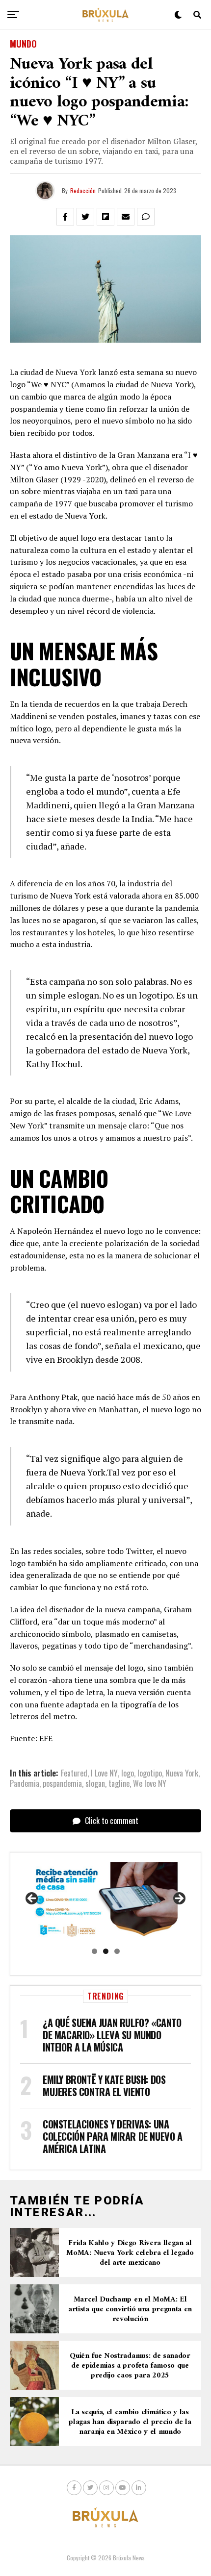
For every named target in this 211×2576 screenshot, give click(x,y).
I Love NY (104, 1773)
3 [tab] (117, 1951)
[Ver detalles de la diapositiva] (105, 1901)
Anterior (32, 1899)
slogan (95, 1783)
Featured (74, 1773)
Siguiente (179, 1899)
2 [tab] (106, 1951)
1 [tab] (94, 1951)
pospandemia (62, 1783)
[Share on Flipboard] (105, 217)
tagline (119, 1783)
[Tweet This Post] (85, 217)
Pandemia (25, 1783)
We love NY (150, 1783)
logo (128, 1773)
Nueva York (182, 1773)
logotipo (150, 1773)
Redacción (83, 190)
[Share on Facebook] (65, 217)
